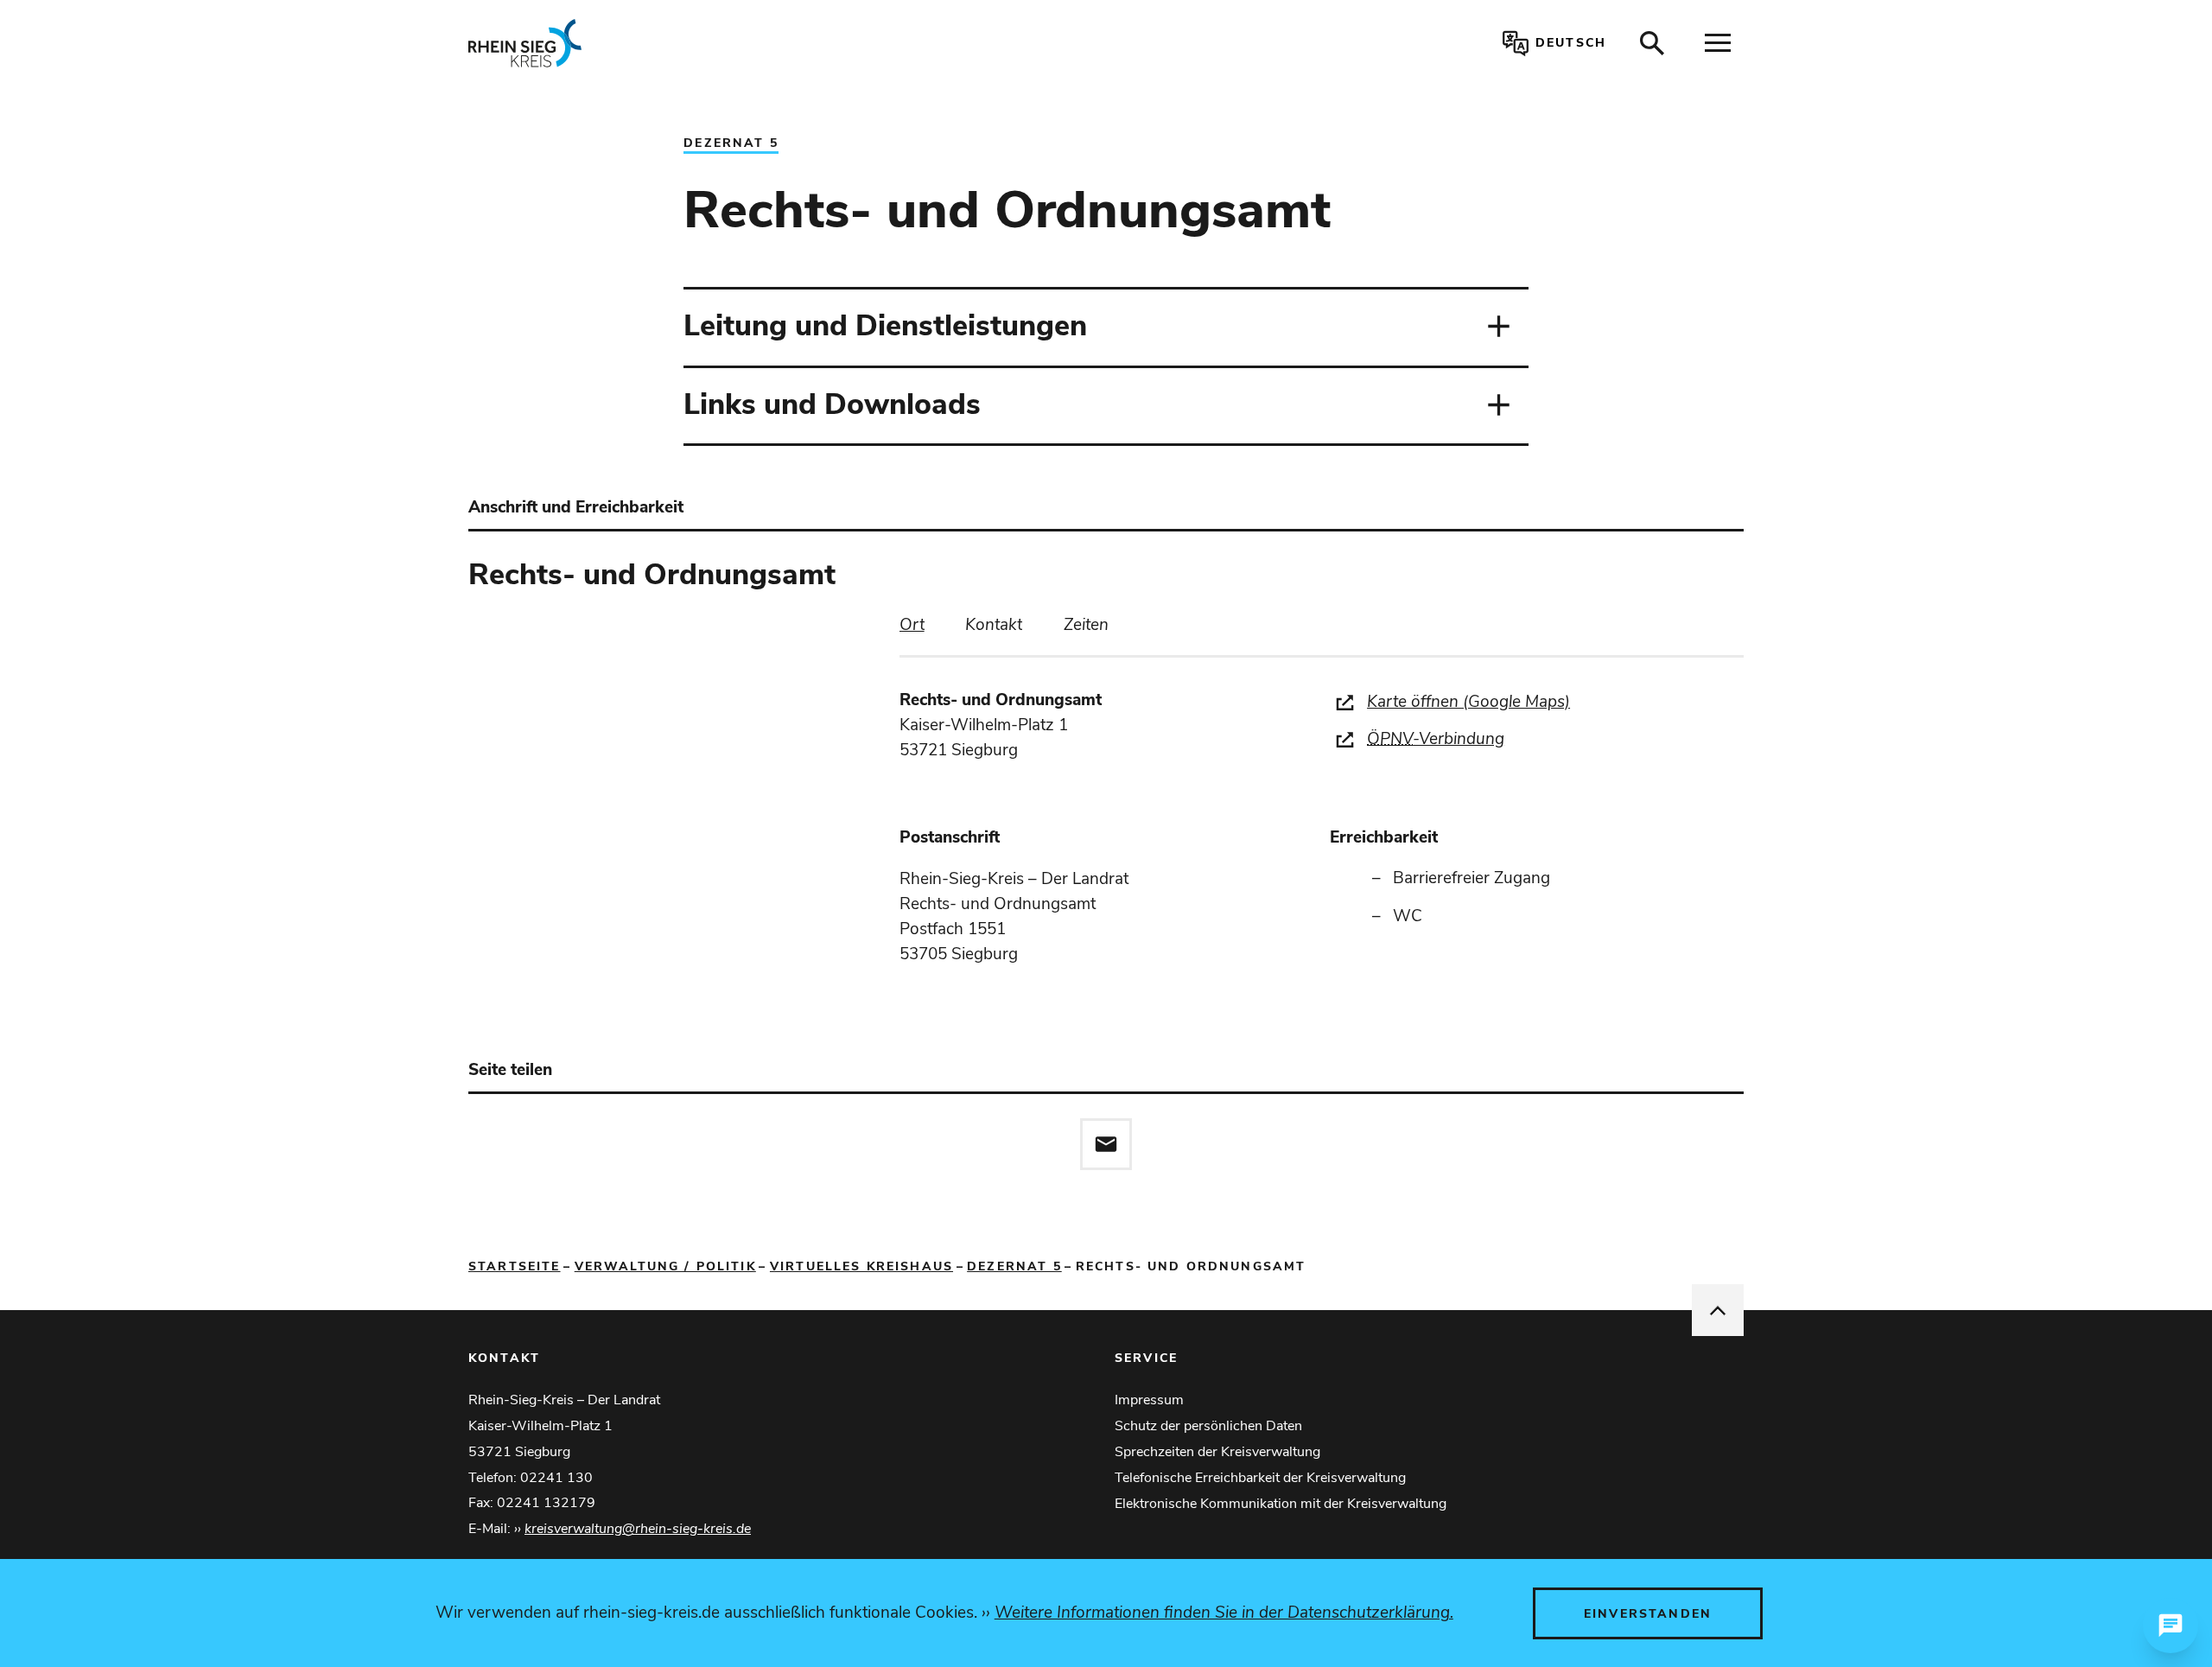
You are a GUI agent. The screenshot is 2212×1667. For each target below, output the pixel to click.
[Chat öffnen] (2171, 1626)
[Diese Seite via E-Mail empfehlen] (1106, 1144)
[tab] (912, 625)
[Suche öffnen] (1652, 43)
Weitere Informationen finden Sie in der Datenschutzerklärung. (1224, 1613)
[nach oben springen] (1718, 1310)
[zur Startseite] (729, 43)
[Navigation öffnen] (1718, 43)
